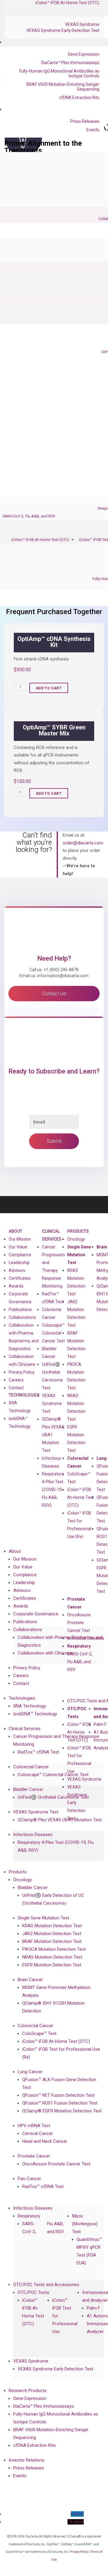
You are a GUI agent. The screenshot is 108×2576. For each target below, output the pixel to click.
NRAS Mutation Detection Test (76, 1407)
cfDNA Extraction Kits (79, 98)
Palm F (100, 1724)
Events (93, 130)
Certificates (20, 1278)
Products (78, 1231)
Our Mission (20, 1239)
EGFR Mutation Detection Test (76, 1439)
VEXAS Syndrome (82, 24)
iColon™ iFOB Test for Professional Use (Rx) (79, 1525)
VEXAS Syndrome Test (52, 1403)
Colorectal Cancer (78, 1462)
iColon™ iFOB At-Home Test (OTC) (40, 540)
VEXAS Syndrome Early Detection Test (63, 30)
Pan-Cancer (29, 2179)
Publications (20, 1310)
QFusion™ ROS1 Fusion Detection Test (60, 2103)
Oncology (76, 1239)
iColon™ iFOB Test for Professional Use (79, 1760)
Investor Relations (27, 2460)
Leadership (19, 1263)
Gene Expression (84, 54)
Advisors (17, 1270)
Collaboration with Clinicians (22, 1360)
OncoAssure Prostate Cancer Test (79, 1623)
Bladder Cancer (28, 1789)
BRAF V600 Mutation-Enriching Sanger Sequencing (63, 87)
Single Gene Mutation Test (79, 1255)
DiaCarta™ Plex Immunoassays (70, 63)
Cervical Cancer (38, 2133)
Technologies (24, 1395)
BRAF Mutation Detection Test (76, 1345)
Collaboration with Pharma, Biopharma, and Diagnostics (24, 1337)
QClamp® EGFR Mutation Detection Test (62, 2111)
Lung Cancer (30, 2072)
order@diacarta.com (83, 843)
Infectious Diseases (86, 1638)
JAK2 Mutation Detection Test (76, 1313)
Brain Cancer (30, 1980)
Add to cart (49, 688)
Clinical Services (52, 1235)
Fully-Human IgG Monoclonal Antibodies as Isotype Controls (59, 73)
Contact (16, 1388)
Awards (16, 1286)
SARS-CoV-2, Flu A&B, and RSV (29, 516)
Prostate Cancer (76, 1603)
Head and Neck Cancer (45, 2141)
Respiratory (79, 1646)
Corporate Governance (20, 1298)
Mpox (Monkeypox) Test (85, 2224)
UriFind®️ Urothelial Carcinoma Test (52, 1376)
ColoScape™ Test (79, 1478)
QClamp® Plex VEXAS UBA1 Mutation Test (60, 1820)
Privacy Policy (22, 1372)
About (15, 1231)
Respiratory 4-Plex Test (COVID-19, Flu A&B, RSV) (53, 1490)
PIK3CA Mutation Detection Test (76, 1376)
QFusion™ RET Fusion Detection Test (58, 2095)
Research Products (28, 2391)
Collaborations (22, 1317)
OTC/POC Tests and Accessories (46, 2285)
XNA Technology (20, 1407)
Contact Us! (54, 994)
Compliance (20, 1255)
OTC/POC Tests (77, 1713)
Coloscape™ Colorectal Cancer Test (53, 1333)
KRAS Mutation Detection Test (76, 1282)
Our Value (18, 1247)
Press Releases (85, 121)
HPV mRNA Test (34, 2126)
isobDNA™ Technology (20, 1422)
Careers (16, 1380)
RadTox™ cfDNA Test (53, 1298)
